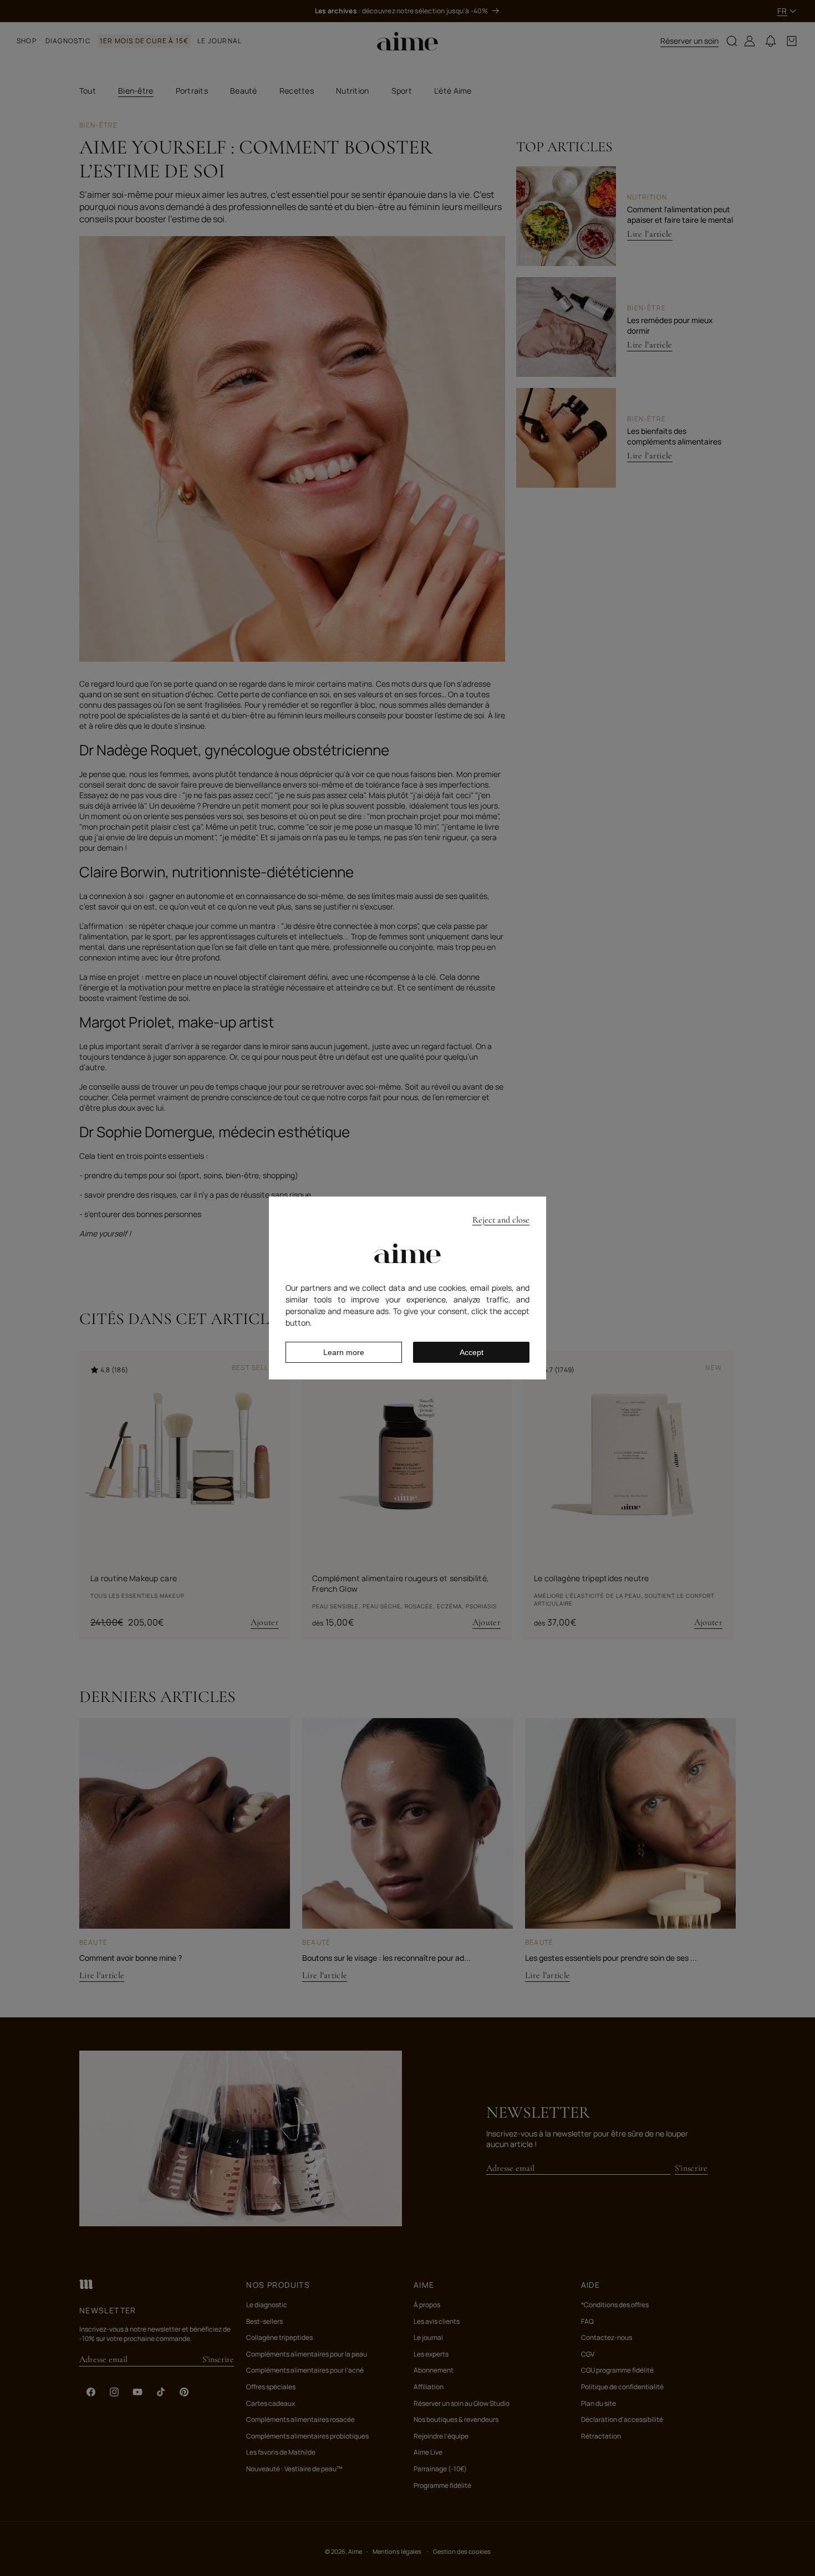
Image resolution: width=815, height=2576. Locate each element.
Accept (472, 1352)
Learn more (344, 1352)
